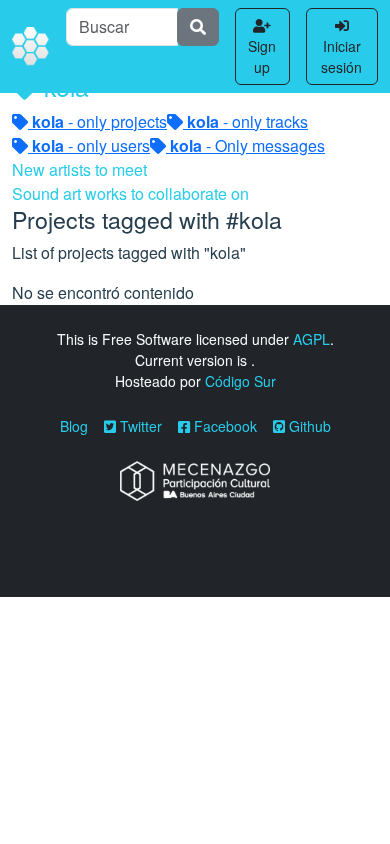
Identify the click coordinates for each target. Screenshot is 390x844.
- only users (91, 145)
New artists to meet (79, 169)
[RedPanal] (31, 47)
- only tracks (247, 121)
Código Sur (240, 381)
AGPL (311, 339)
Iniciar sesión (341, 56)
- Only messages (247, 145)
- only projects (99, 121)
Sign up (262, 56)
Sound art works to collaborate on (130, 193)
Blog (74, 426)
